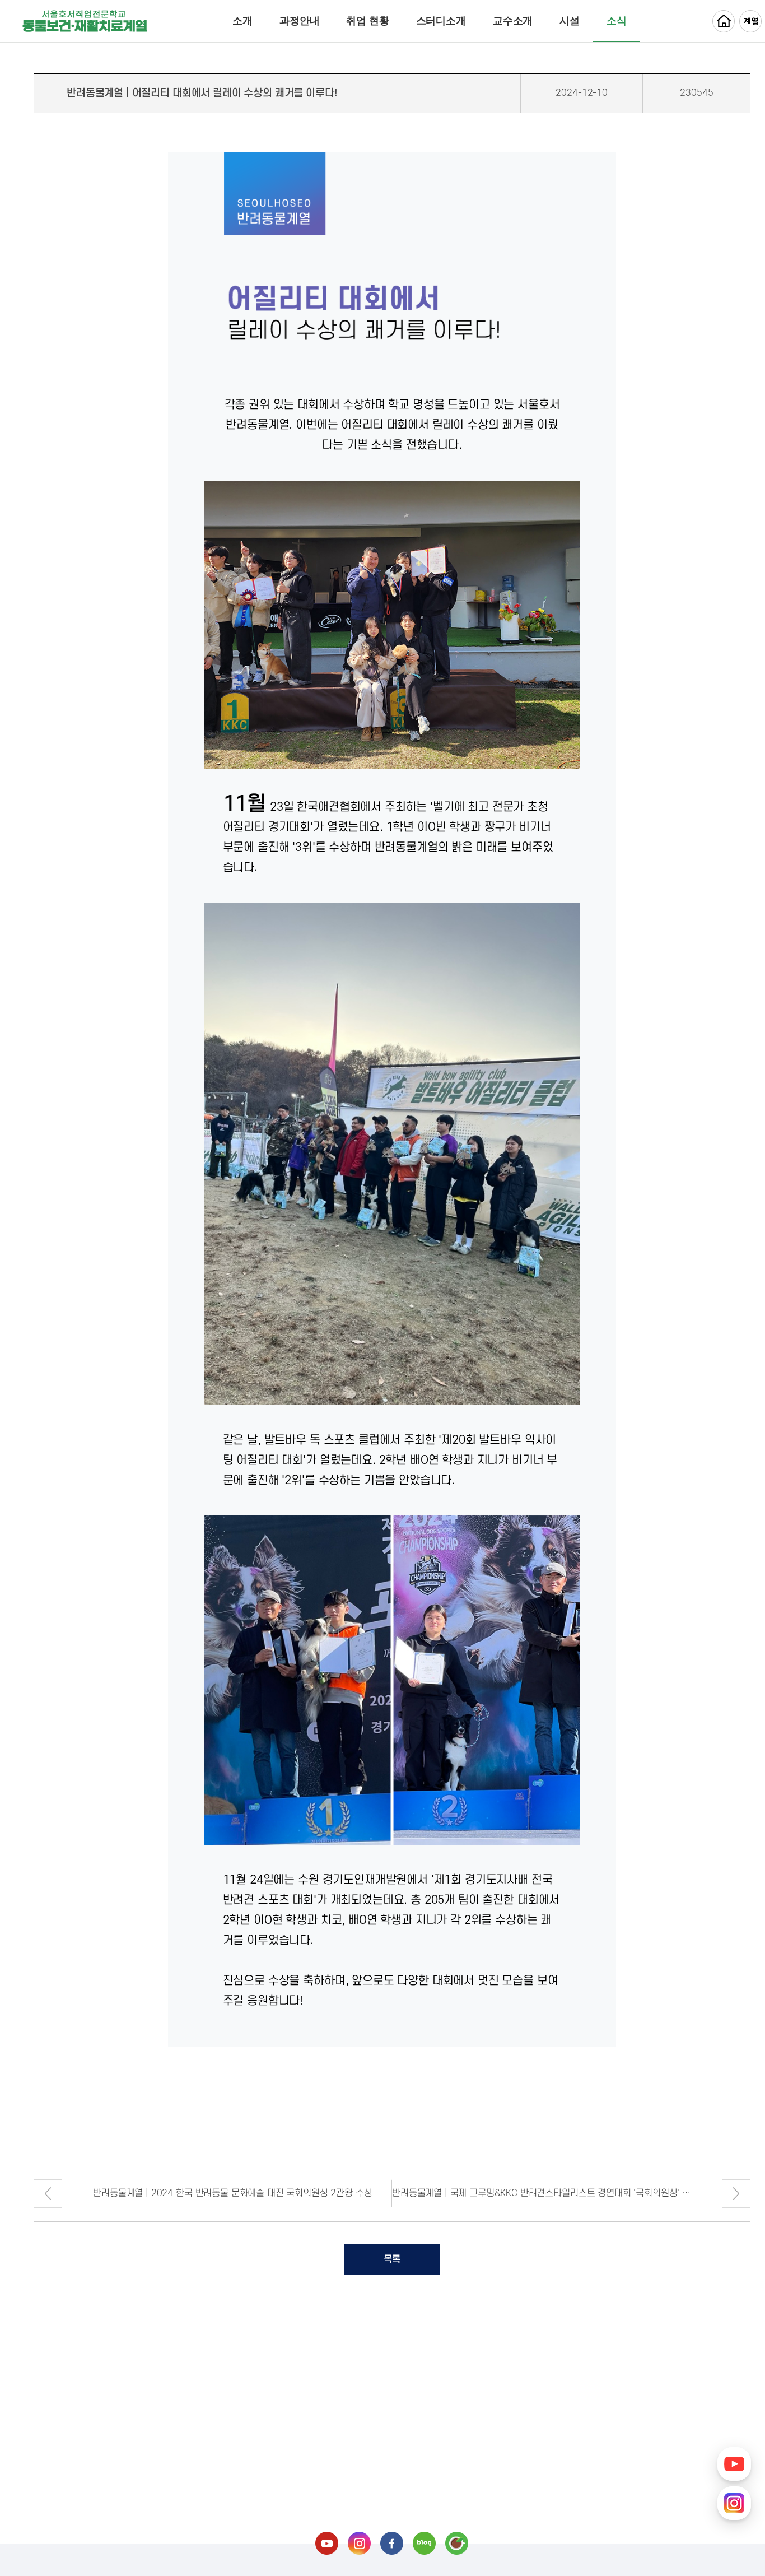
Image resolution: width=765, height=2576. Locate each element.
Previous (48, 2194)
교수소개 (513, 21)
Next (736, 2194)
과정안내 (299, 21)
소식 (617, 21)
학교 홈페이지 (724, 21)
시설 (570, 21)
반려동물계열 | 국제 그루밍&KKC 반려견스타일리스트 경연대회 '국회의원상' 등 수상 (542, 2193)
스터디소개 (441, 21)
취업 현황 (367, 21)
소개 (242, 21)
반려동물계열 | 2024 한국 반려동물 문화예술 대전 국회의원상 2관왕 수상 (232, 2193)
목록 (392, 2259)
